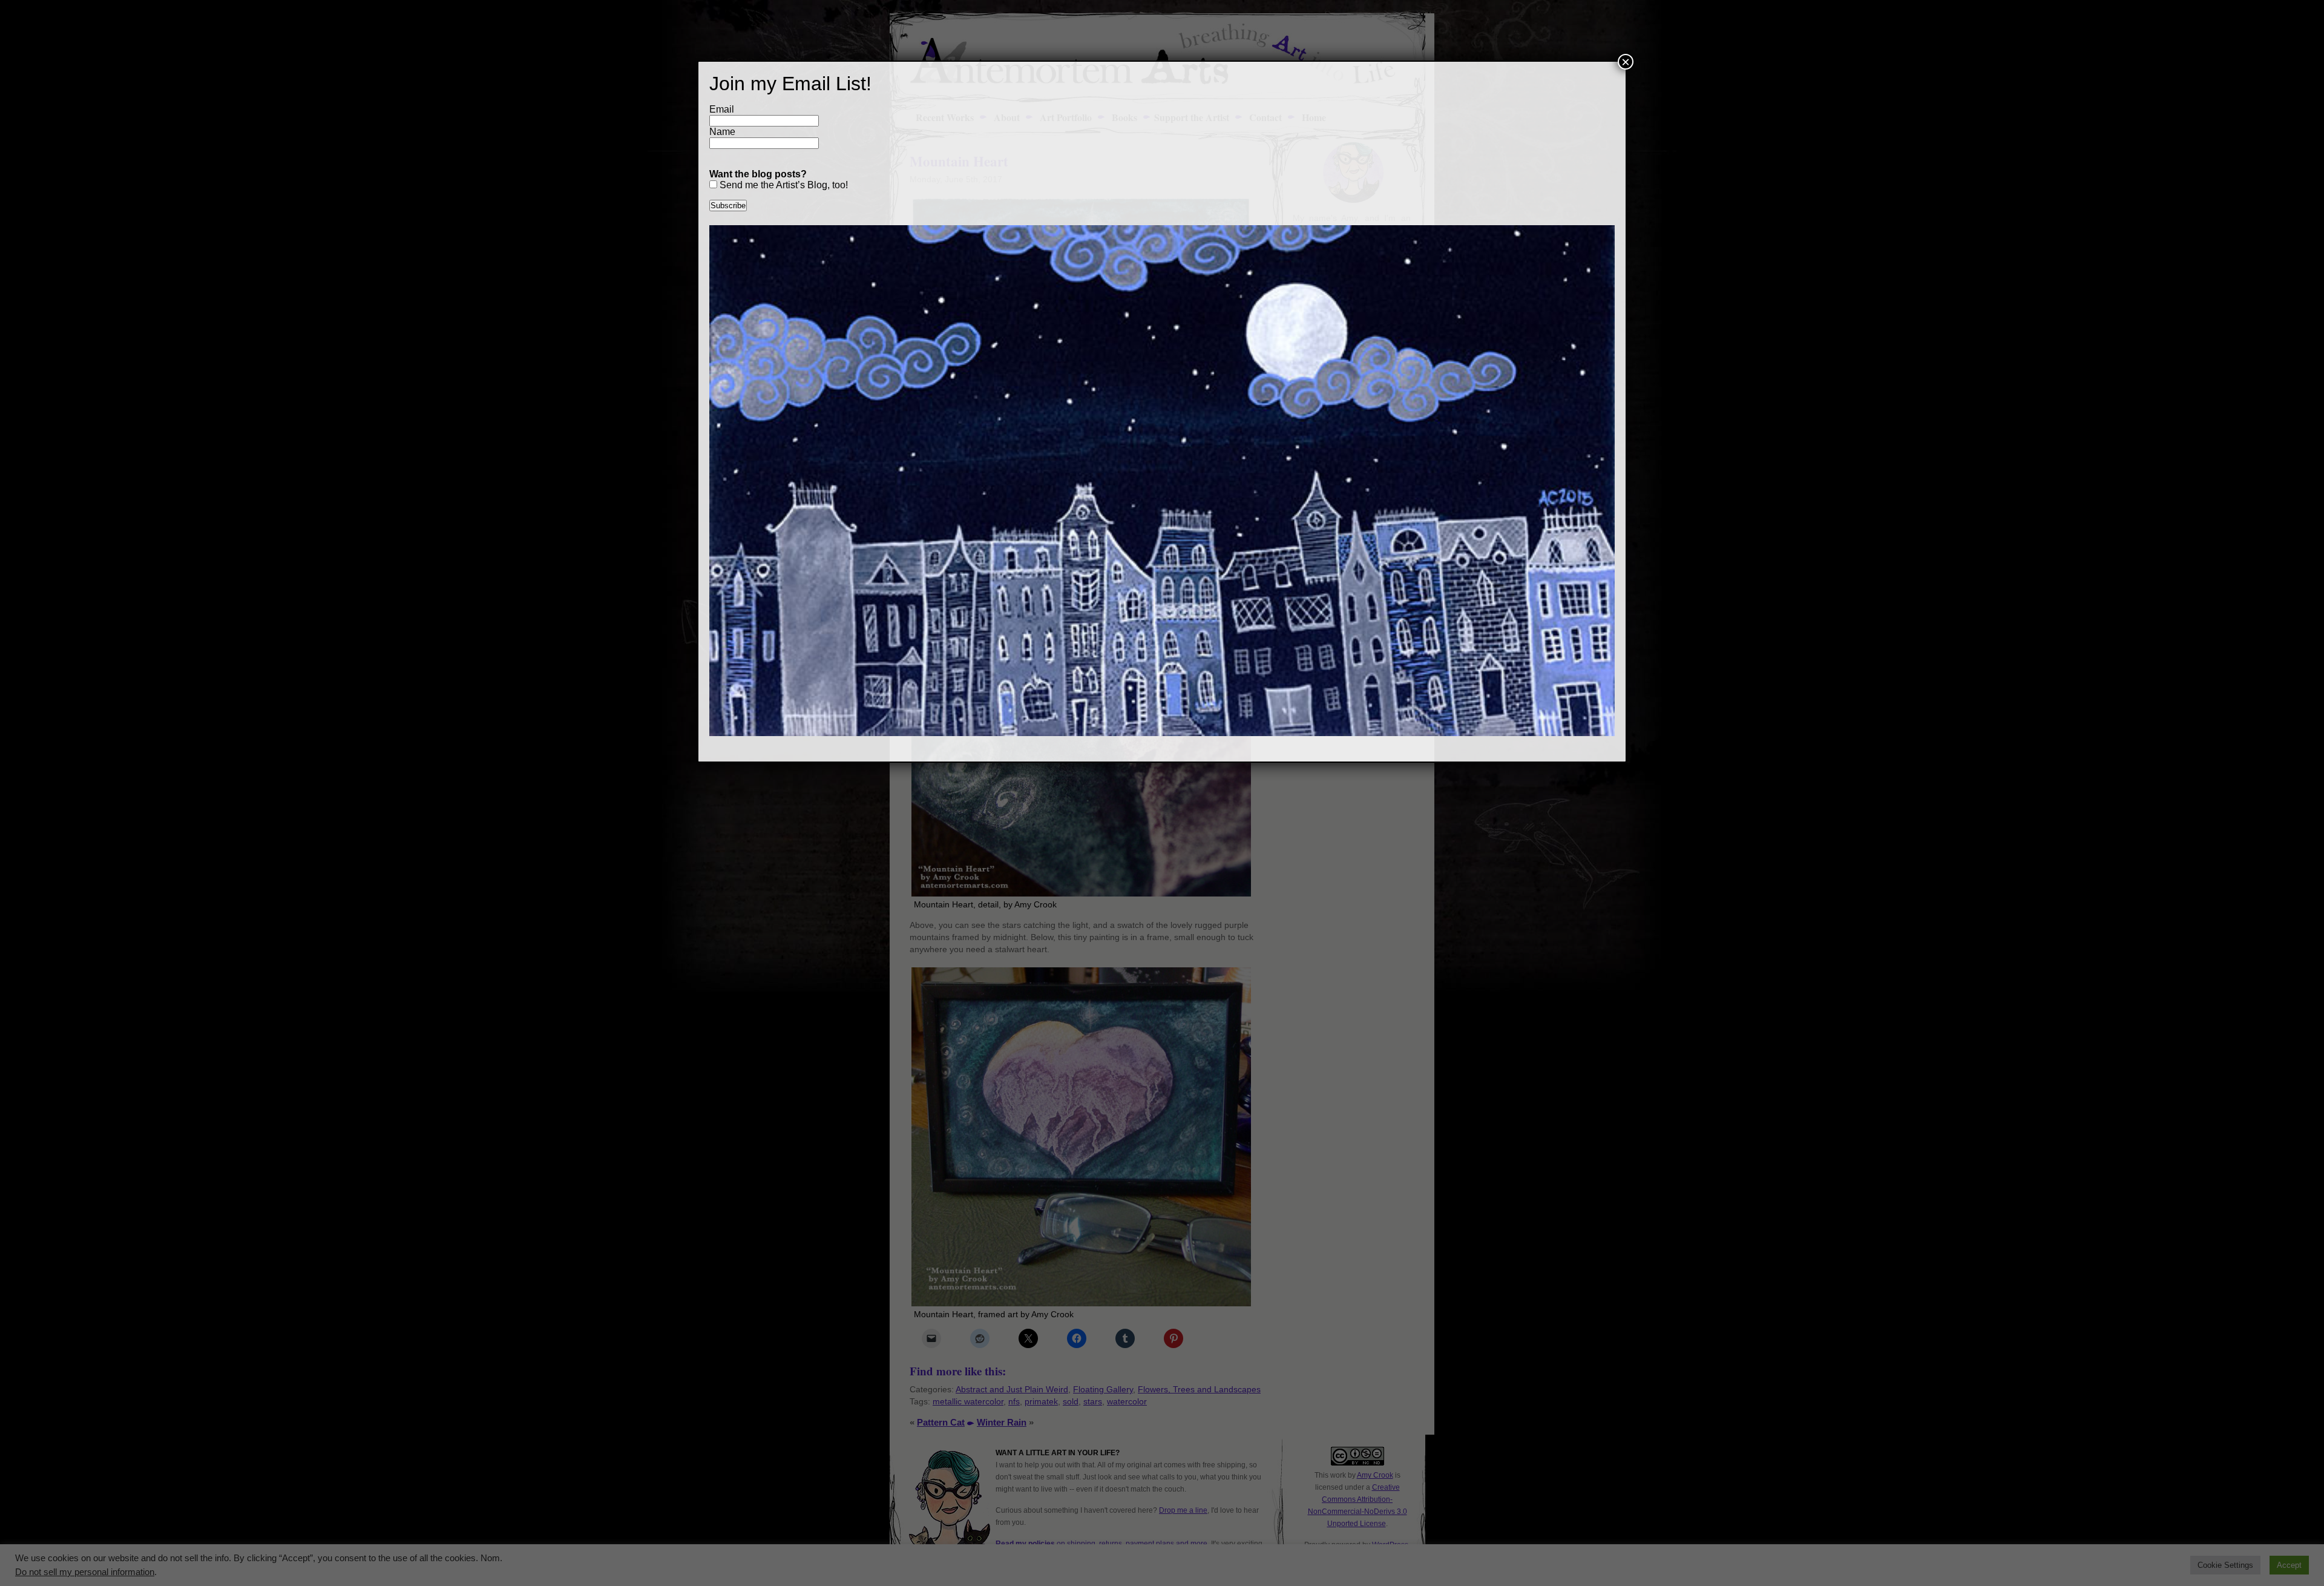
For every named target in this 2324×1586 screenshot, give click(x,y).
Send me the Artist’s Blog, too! (783, 185)
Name (722, 132)
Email (722, 109)
